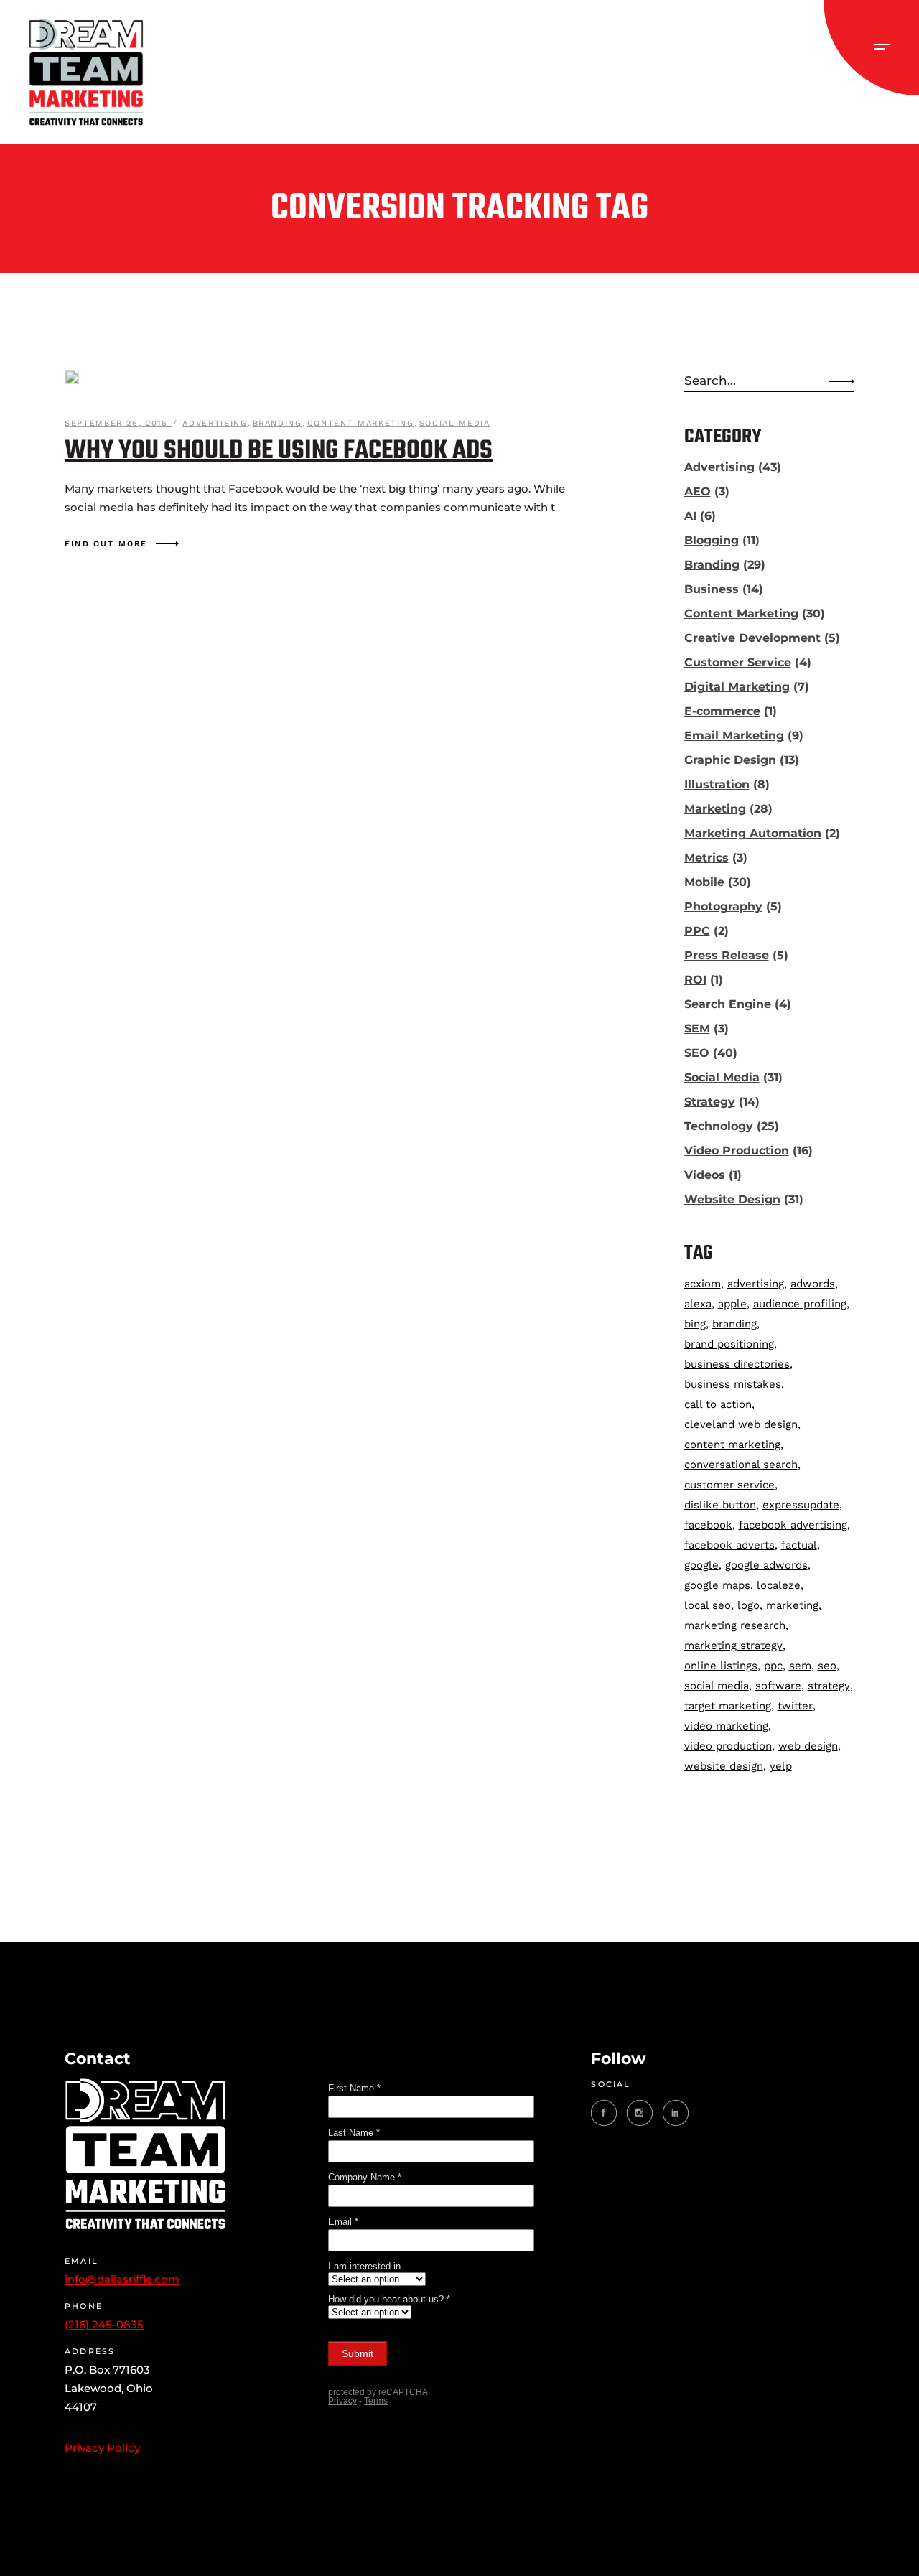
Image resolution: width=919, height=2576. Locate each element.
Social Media (455, 423)
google (701, 1565)
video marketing (726, 1726)
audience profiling (800, 1304)
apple (732, 1304)
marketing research (735, 1625)
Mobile (704, 882)
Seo (827, 1666)
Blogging (712, 540)
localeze (779, 1585)
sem (800, 1666)
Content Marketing (361, 423)
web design (808, 1746)
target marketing (728, 1706)
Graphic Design (730, 760)
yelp (781, 1766)
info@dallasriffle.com (122, 2279)
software (778, 1686)
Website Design (732, 1199)
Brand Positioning (729, 1344)
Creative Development (752, 638)
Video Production (737, 1151)
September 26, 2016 (118, 423)
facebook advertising (793, 1525)
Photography (723, 906)
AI (690, 516)
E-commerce (722, 711)
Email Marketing (734, 736)
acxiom (703, 1284)
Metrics (706, 858)
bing (695, 1324)
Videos (705, 1175)
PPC (697, 931)
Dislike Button (720, 1505)
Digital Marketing (737, 687)
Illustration (717, 784)
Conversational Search (741, 1465)
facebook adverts (729, 1545)
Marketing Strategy (733, 1646)
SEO (697, 1053)
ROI (695, 980)
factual (799, 1545)
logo (748, 1605)
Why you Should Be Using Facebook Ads (279, 451)
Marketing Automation (753, 833)
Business (712, 589)
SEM (697, 1028)
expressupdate (801, 1505)
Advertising (215, 423)
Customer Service (738, 662)
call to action (718, 1404)
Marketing (715, 809)
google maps (717, 1585)
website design (724, 1766)
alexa (698, 1304)
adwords (813, 1284)
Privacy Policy (102, 2448)
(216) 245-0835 (104, 2324)
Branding (277, 423)
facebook (708, 1525)
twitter (795, 1706)
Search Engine (728, 1004)
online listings (721, 1666)
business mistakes (733, 1384)
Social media (717, 1686)
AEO (698, 491)
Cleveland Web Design (741, 1424)
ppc (773, 1666)
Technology (719, 1126)
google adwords (766, 1565)
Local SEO (708, 1605)
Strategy (710, 1102)
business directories (737, 1364)
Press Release (727, 955)
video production (728, 1746)
